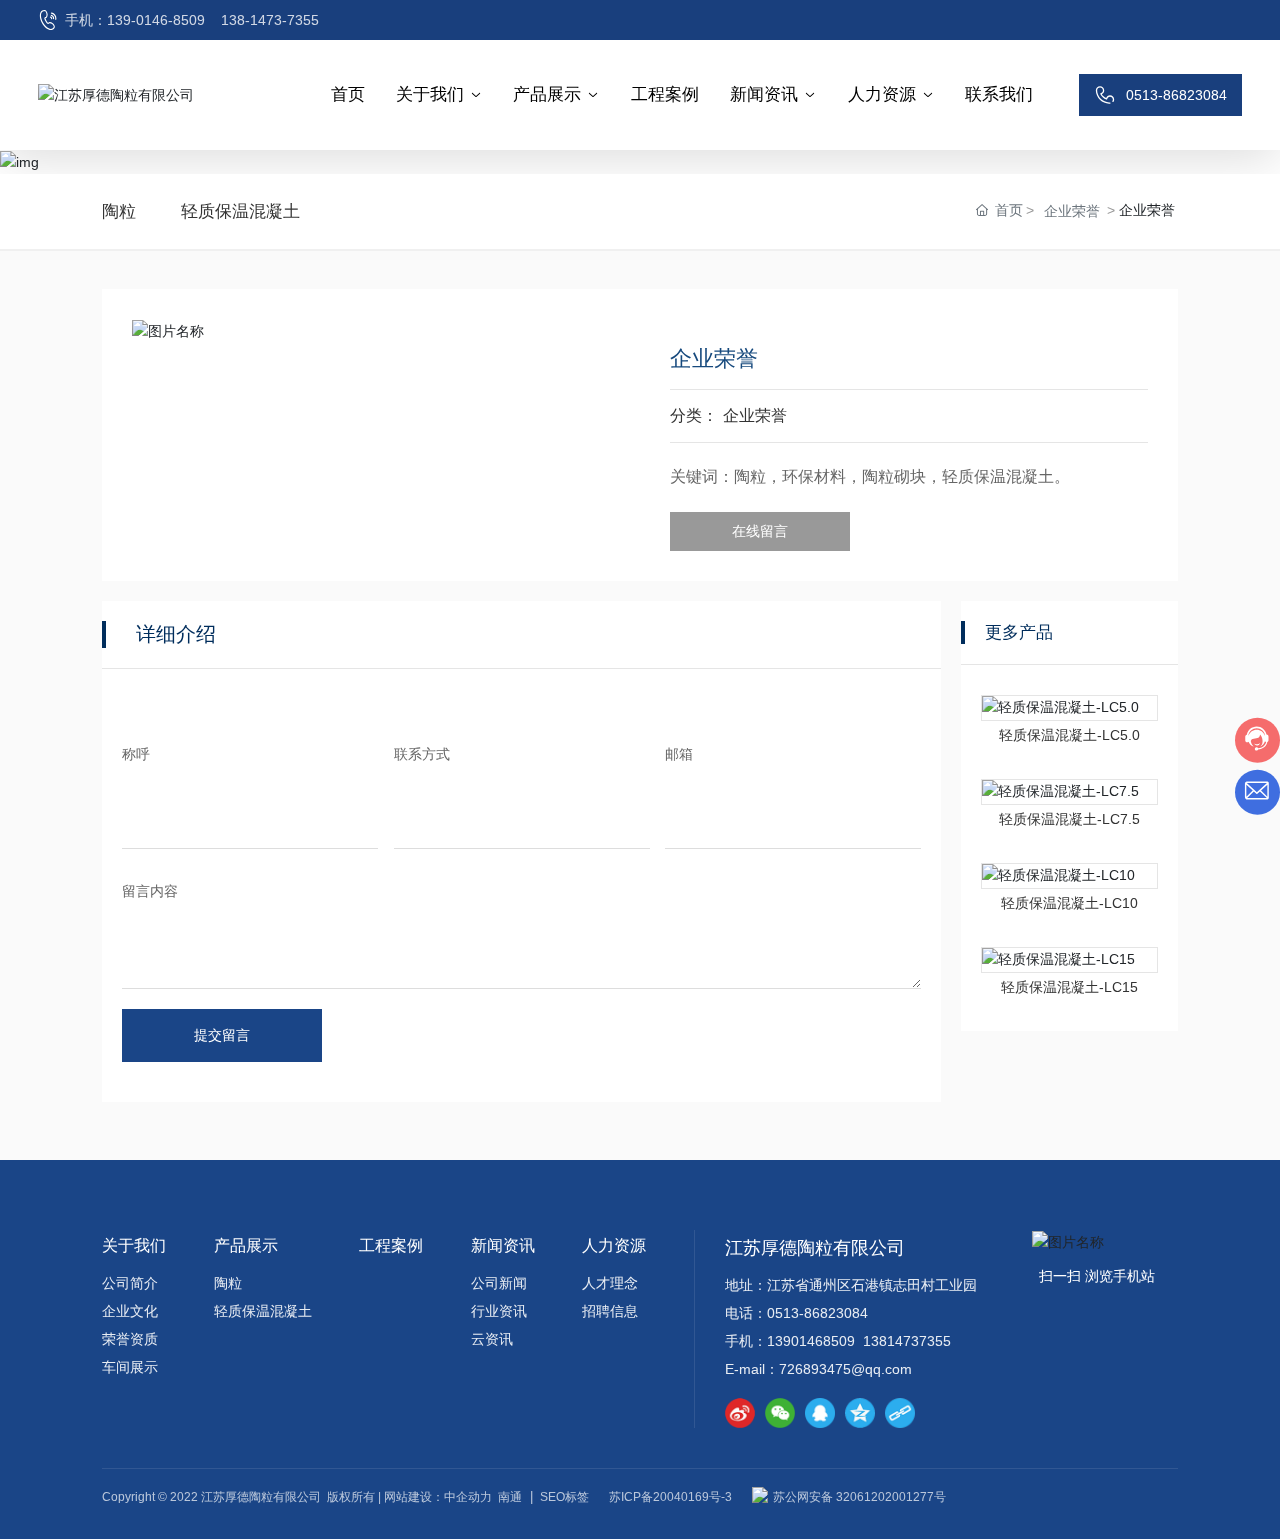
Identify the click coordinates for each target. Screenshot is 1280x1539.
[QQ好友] (820, 1413)
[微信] (780, 1413)
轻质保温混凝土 (240, 211)
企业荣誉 (1072, 211)
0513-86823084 (819, 1313)
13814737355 (907, 1341)
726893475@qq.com (845, 1369)
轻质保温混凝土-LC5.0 (1069, 735)
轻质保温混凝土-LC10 (1069, 903)
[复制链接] (900, 1413)
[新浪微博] (740, 1413)
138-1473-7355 (270, 20)
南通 (510, 1497)
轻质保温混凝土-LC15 (1069, 987)
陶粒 (119, 211)
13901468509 (811, 1341)
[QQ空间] (860, 1413)
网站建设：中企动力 (438, 1497)
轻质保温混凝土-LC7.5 (1069, 819)
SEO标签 (564, 1497)
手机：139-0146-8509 (135, 20)
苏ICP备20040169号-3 (670, 1497)
